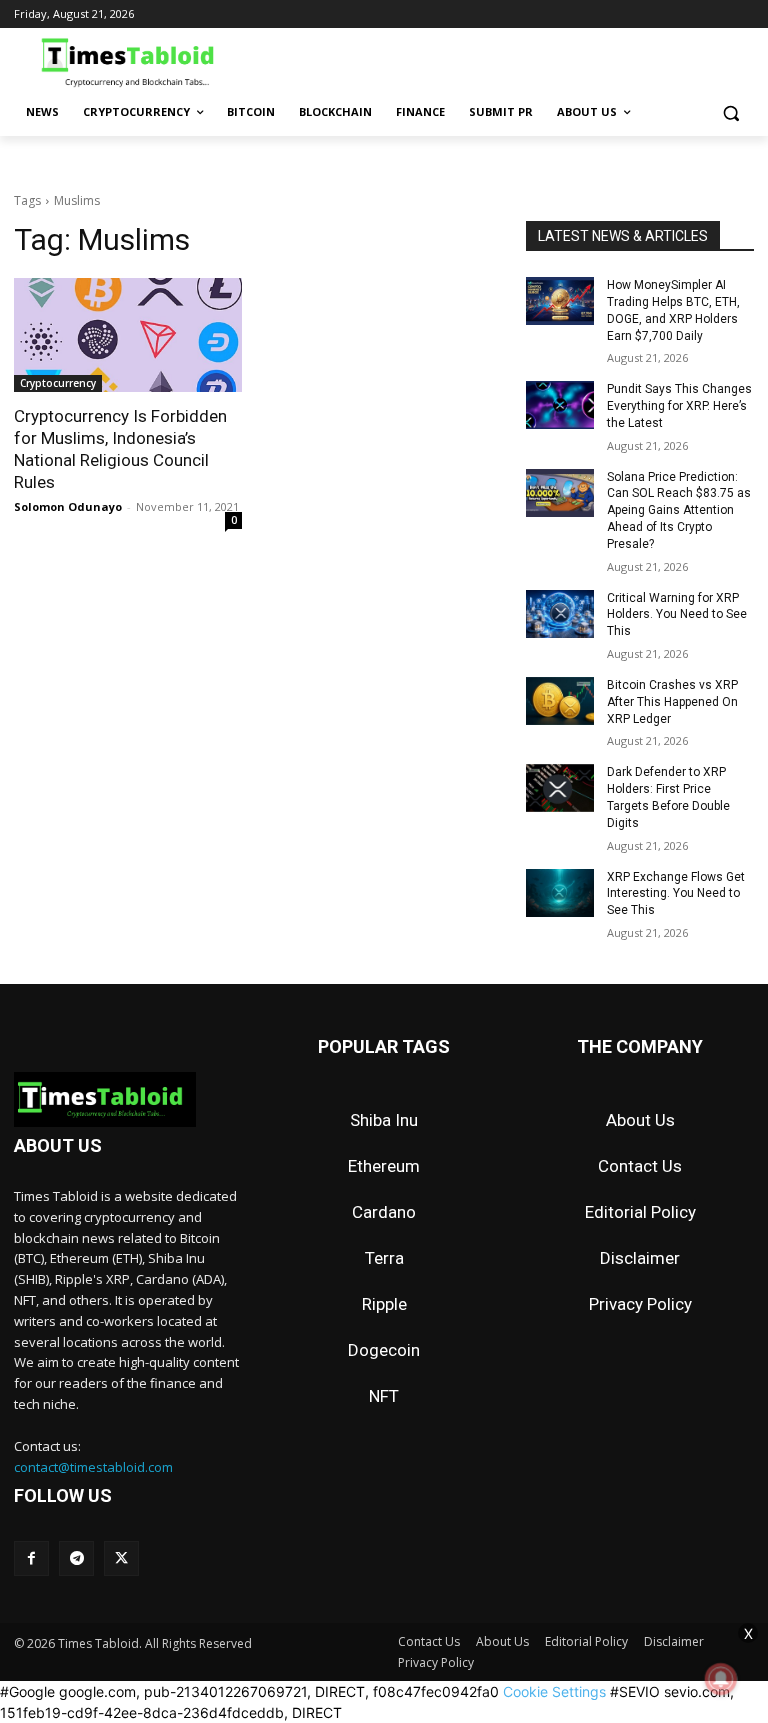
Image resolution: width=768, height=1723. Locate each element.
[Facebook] (31, 1558)
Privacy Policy (640, 1304)
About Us (640, 1120)
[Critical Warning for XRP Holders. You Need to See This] (560, 614)
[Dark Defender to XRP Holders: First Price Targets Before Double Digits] (560, 788)
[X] (121, 1558)
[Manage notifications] (721, 1679)
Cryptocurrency (58, 383)
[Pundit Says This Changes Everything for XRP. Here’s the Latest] (560, 405)
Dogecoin (384, 1350)
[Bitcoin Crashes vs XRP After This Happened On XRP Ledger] (560, 701)
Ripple (384, 1304)
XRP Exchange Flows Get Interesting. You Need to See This (676, 894)
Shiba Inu (384, 1120)
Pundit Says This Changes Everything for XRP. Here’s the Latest (679, 406)
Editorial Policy (640, 1212)
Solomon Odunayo (68, 506)
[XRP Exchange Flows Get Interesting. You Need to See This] (560, 893)
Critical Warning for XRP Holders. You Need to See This (677, 615)
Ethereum (384, 1166)
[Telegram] (76, 1558)
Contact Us (640, 1166)
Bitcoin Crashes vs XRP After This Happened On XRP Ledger (672, 702)
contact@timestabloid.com (93, 1467)
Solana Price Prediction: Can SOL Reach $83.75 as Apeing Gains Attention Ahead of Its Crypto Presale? (679, 510)
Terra (384, 1258)
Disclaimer (640, 1258)
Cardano (384, 1212)
